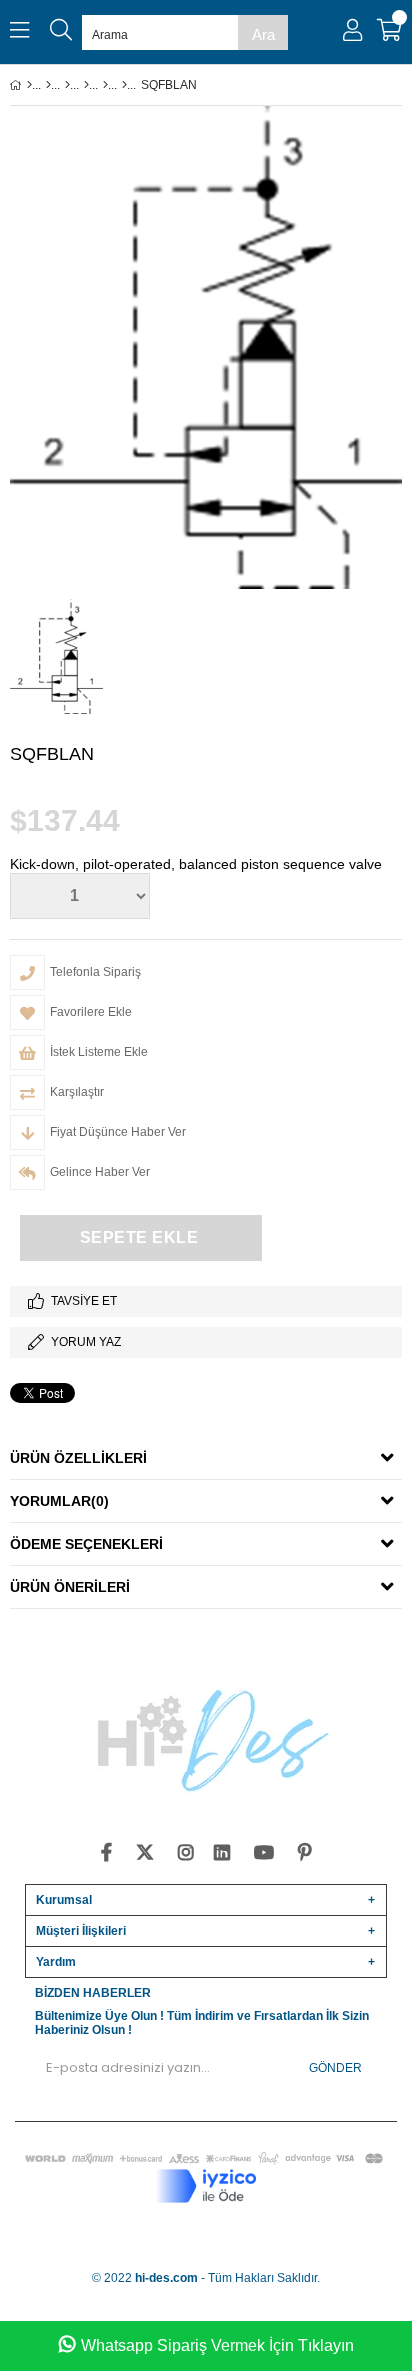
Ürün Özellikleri (78, 1458)
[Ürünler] (48, 85)
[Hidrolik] (67, 85)
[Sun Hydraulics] (124, 85)
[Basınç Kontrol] (105, 85)
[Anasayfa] (29, 85)
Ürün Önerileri (70, 1587)
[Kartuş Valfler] (86, 85)
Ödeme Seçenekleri (86, 1544)
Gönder (335, 2068)
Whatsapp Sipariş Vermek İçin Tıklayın (217, 2345)
